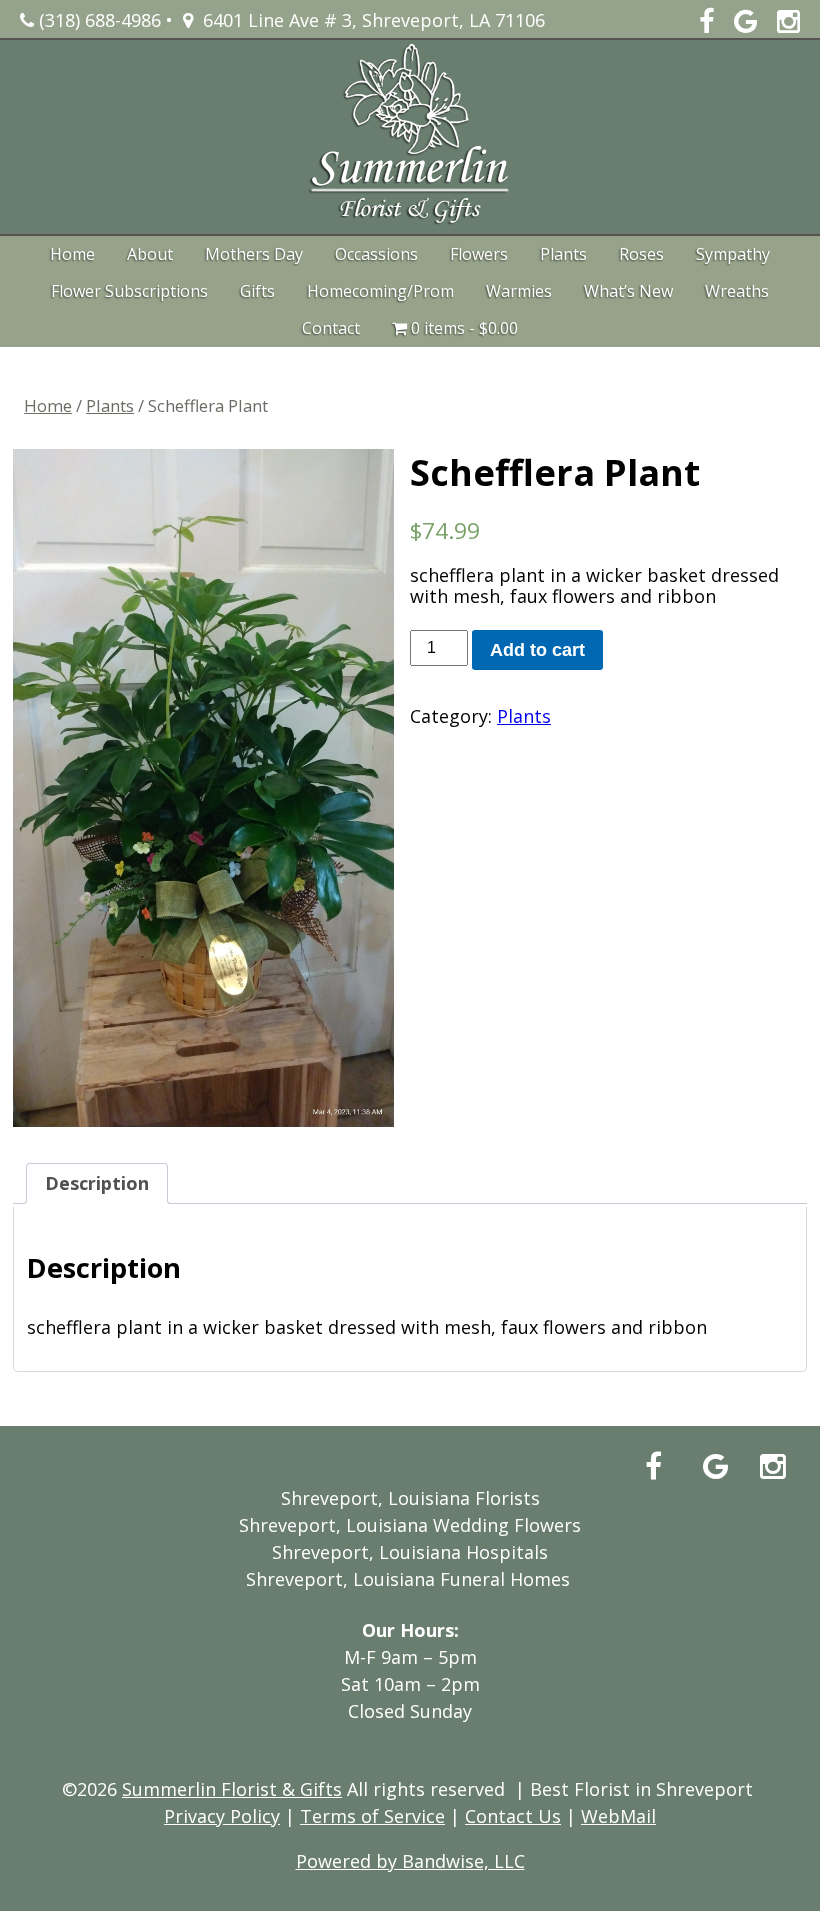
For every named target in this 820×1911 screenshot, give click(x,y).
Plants (563, 254)
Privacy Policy (222, 1816)
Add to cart (537, 650)
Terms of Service (372, 1816)
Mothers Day (254, 254)
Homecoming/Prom (380, 291)
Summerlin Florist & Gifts (232, 1789)
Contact (331, 328)
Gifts (257, 291)
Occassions (376, 254)
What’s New (628, 291)
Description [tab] (97, 1183)
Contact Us (513, 1816)
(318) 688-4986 (97, 20)
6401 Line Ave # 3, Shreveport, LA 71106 (369, 20)
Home (72, 254)
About (150, 254)
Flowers (479, 254)
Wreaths (737, 291)
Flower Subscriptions (129, 291)
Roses (641, 254)
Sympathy (733, 254)
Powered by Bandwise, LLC (410, 1861)
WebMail (618, 1816)
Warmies (519, 291)
